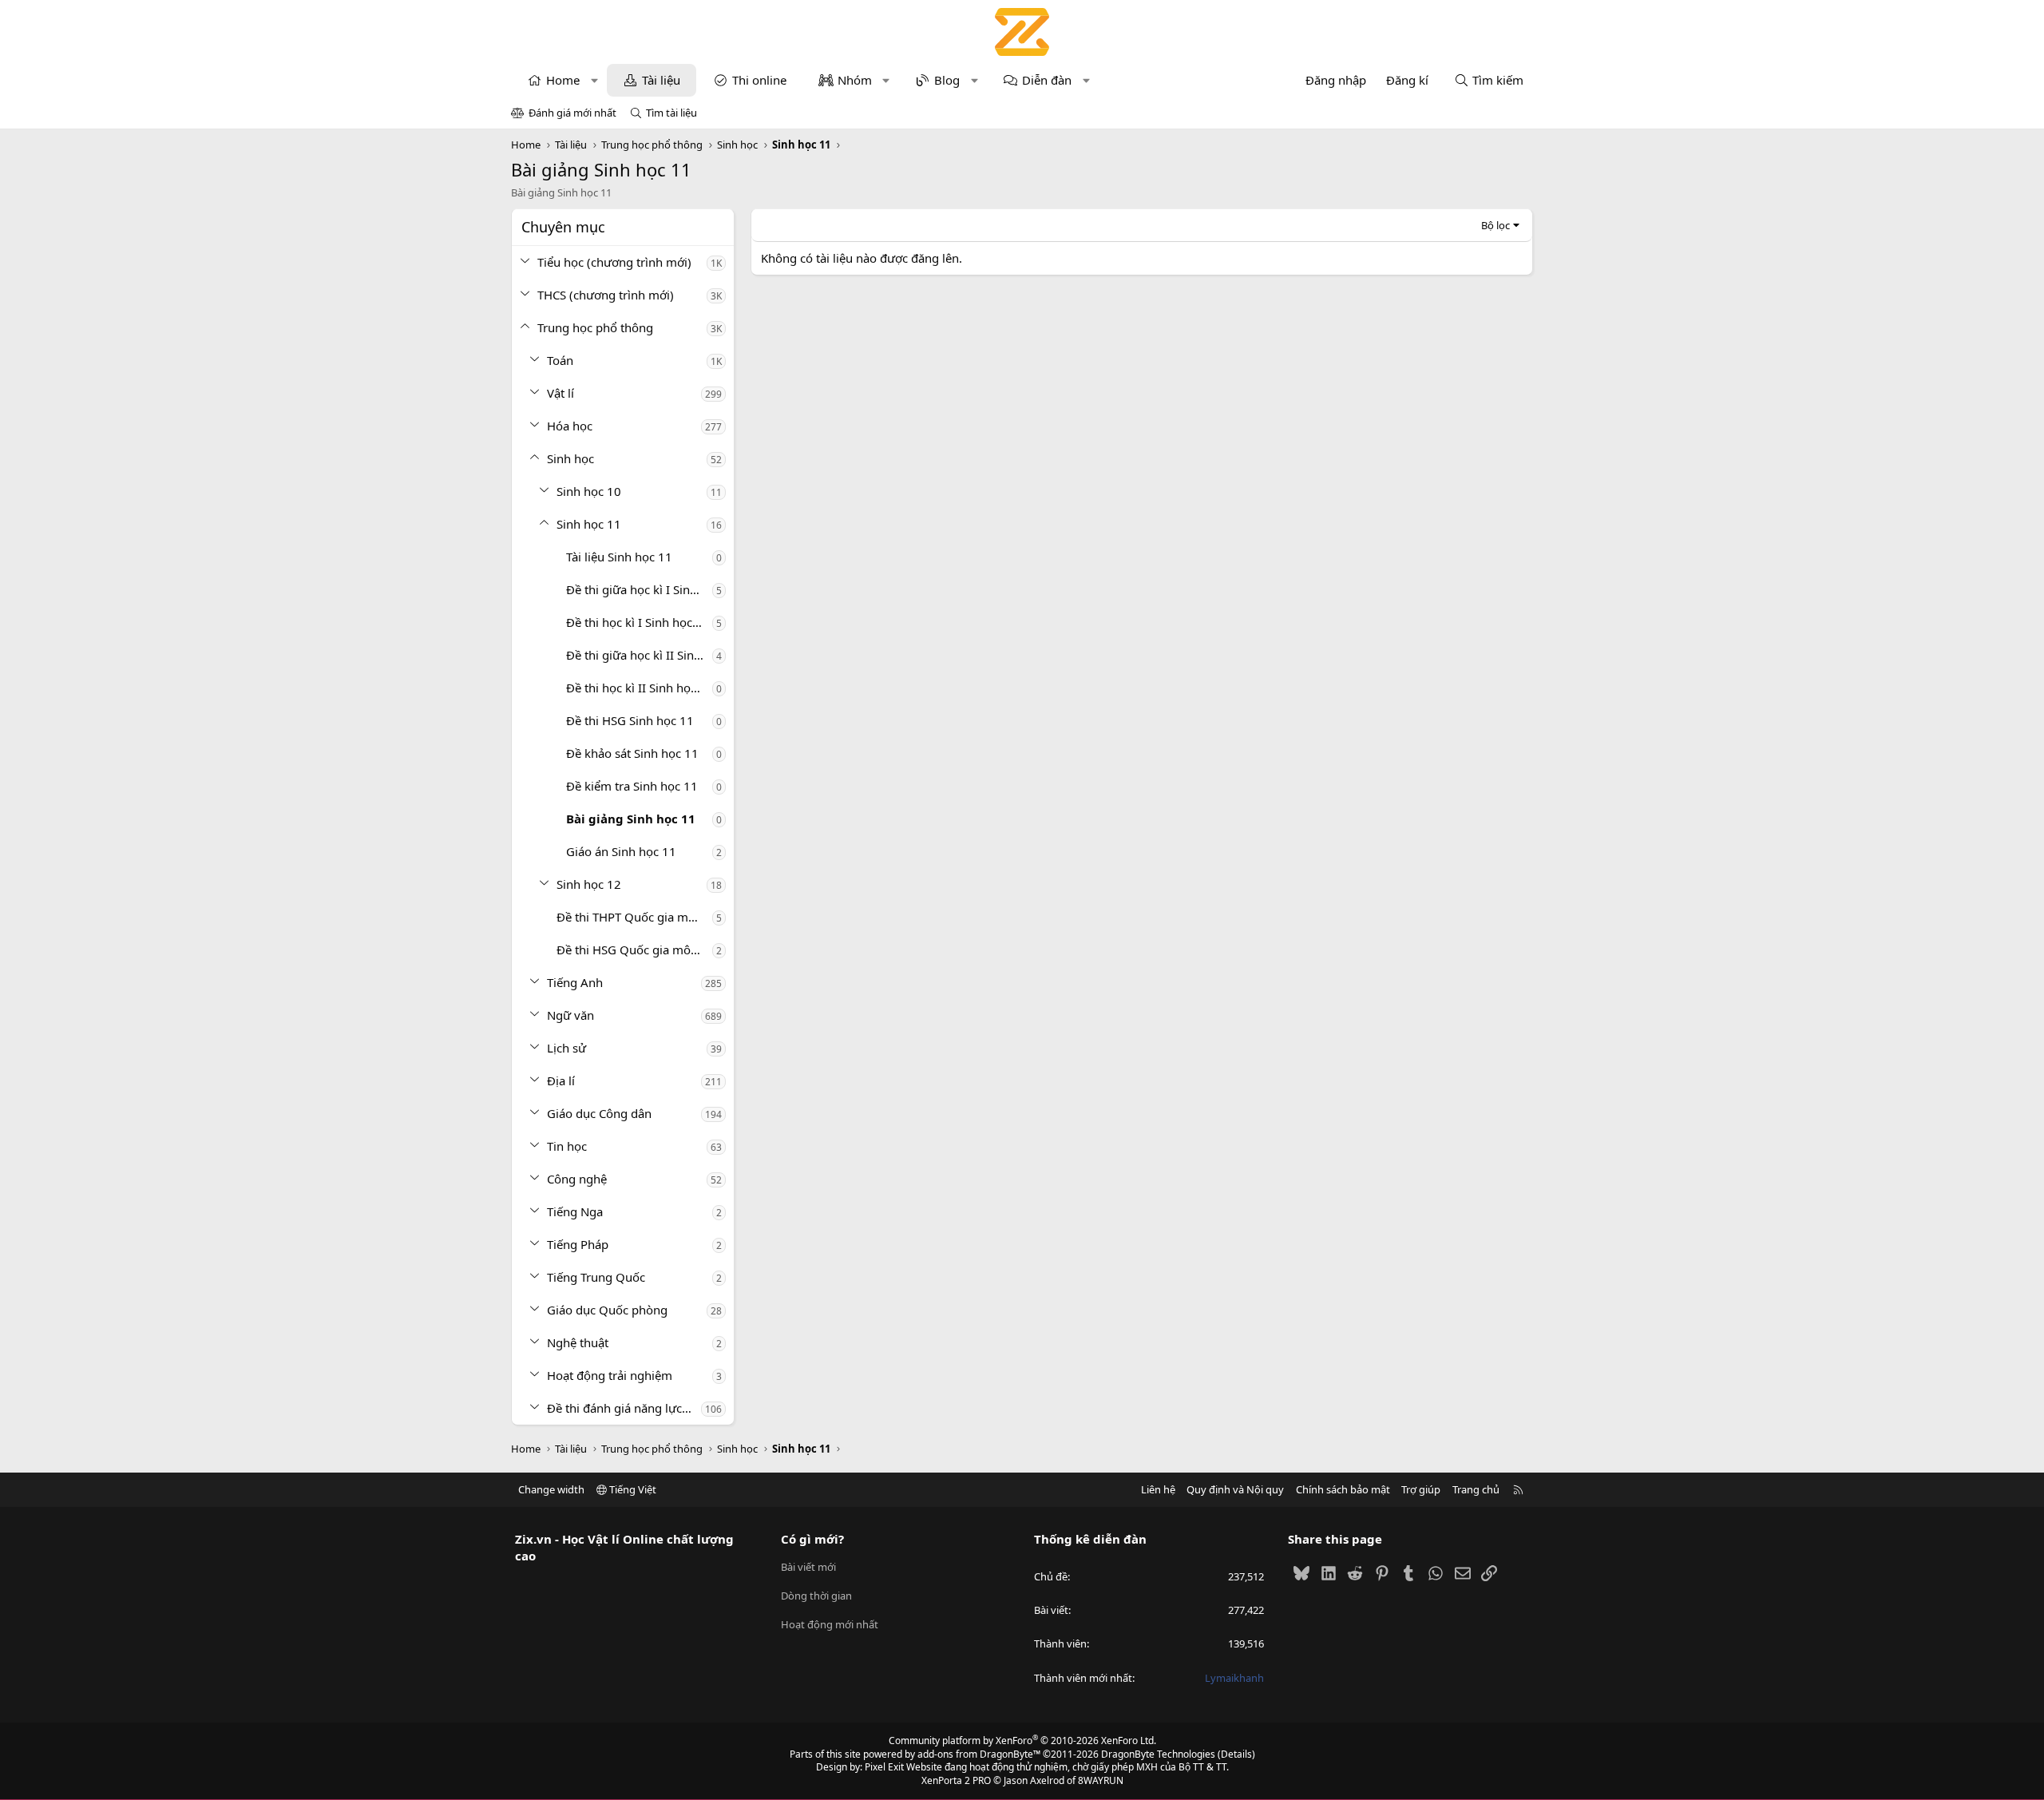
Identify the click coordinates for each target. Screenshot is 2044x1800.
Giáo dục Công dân (599, 1113)
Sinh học (570, 458)
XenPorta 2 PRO (956, 1780)
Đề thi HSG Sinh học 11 (630, 720)
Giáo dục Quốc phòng (607, 1310)
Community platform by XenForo (1022, 1741)
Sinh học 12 (589, 884)
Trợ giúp (1421, 1489)
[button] (594, 80)
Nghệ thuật (578, 1342)
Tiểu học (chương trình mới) (614, 262)
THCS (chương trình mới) (606, 295)
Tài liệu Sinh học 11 (619, 557)
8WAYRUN (1101, 1780)
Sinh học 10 (589, 491)
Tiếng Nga (575, 1211)
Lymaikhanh (1234, 1678)
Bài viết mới (808, 1567)
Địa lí (561, 1080)
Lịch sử (566, 1048)
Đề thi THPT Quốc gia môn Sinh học (634, 917)
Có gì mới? (812, 1539)
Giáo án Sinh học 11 (621, 851)
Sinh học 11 (589, 524)
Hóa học (570, 426)
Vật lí (561, 393)
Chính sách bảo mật (1343, 1489)
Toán (560, 360)
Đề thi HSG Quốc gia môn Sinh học (634, 950)
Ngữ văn (570, 1015)
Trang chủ (1476, 1489)
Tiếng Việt (632, 1489)
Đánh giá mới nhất (572, 113)
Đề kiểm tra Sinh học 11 (632, 786)
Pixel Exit (884, 1767)
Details (1236, 1754)
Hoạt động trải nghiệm (610, 1375)
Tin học (567, 1146)
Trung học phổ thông (595, 327)
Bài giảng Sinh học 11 (631, 819)
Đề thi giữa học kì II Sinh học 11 (639, 655)
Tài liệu (661, 80)
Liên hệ (1158, 1489)
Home (563, 80)
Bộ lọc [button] (1495, 225)
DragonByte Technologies (1158, 1754)
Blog (947, 80)
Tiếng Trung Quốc (596, 1277)
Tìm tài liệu (671, 113)
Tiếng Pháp (578, 1244)
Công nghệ (577, 1179)
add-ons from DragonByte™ (979, 1754)
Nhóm (855, 80)
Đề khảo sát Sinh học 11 (632, 753)
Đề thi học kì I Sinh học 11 (638, 622)
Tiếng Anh (575, 982)
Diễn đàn (1047, 80)
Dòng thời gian (816, 1596)
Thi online (759, 80)
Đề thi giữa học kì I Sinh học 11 (639, 589)
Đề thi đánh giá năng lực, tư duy (624, 1408)
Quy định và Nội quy (1235, 1489)
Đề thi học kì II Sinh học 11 (639, 688)
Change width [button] (551, 1489)
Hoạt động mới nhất (830, 1624)
